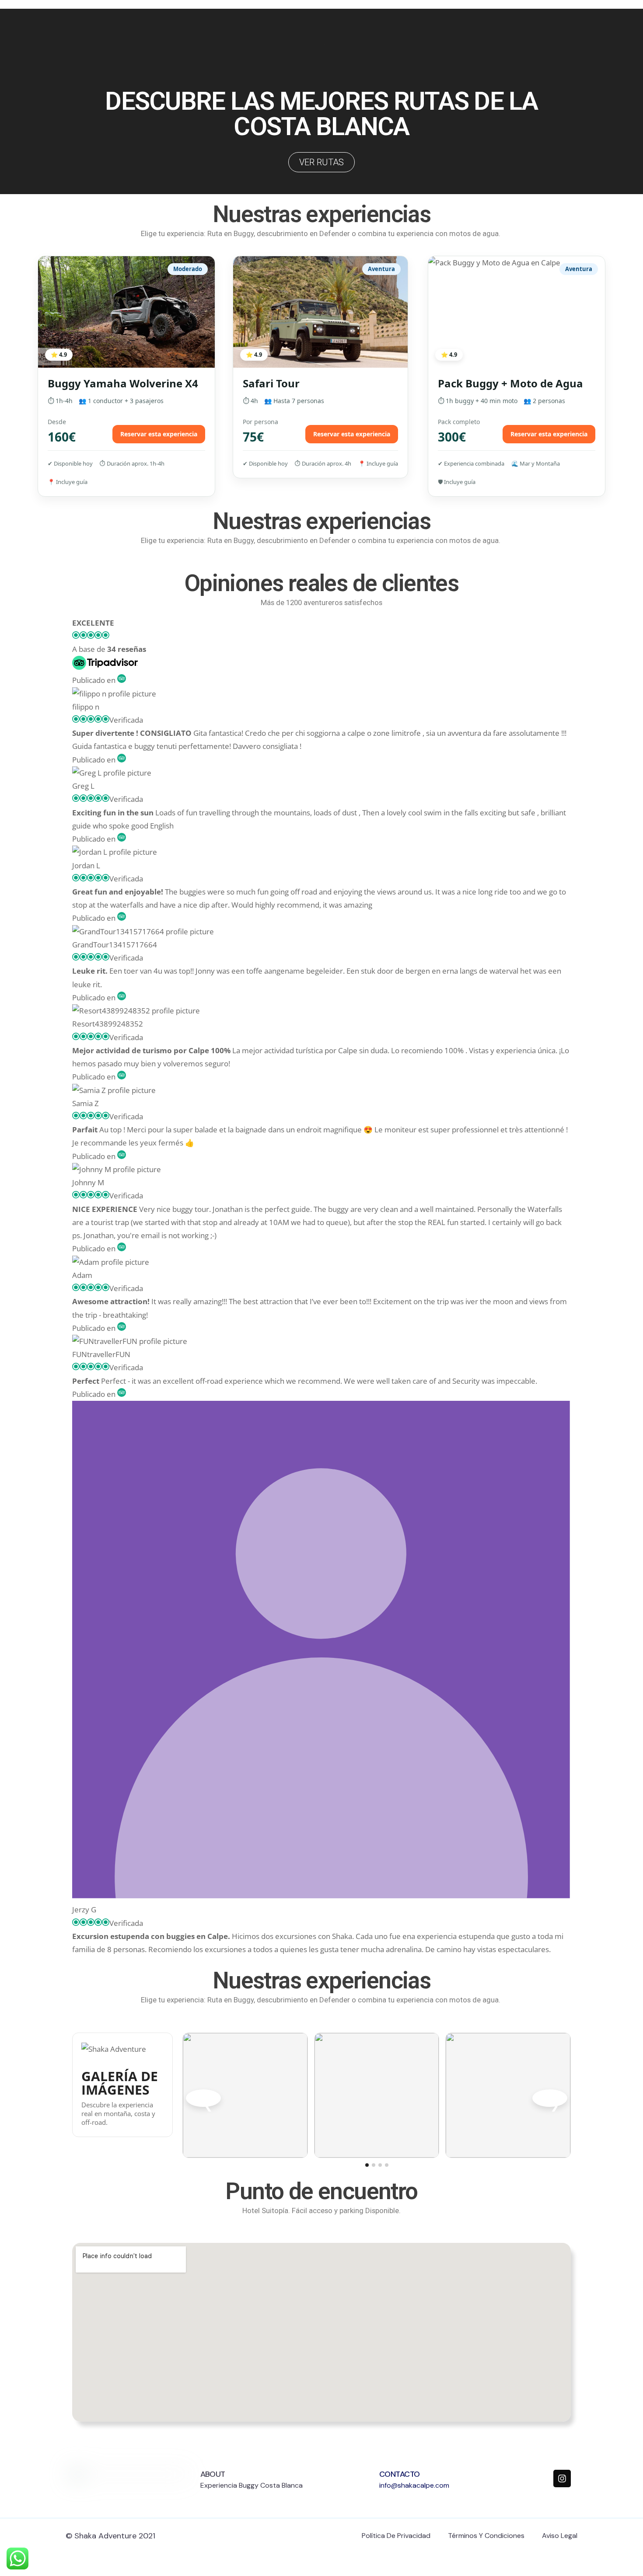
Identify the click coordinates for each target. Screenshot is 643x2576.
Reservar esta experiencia (159, 434)
